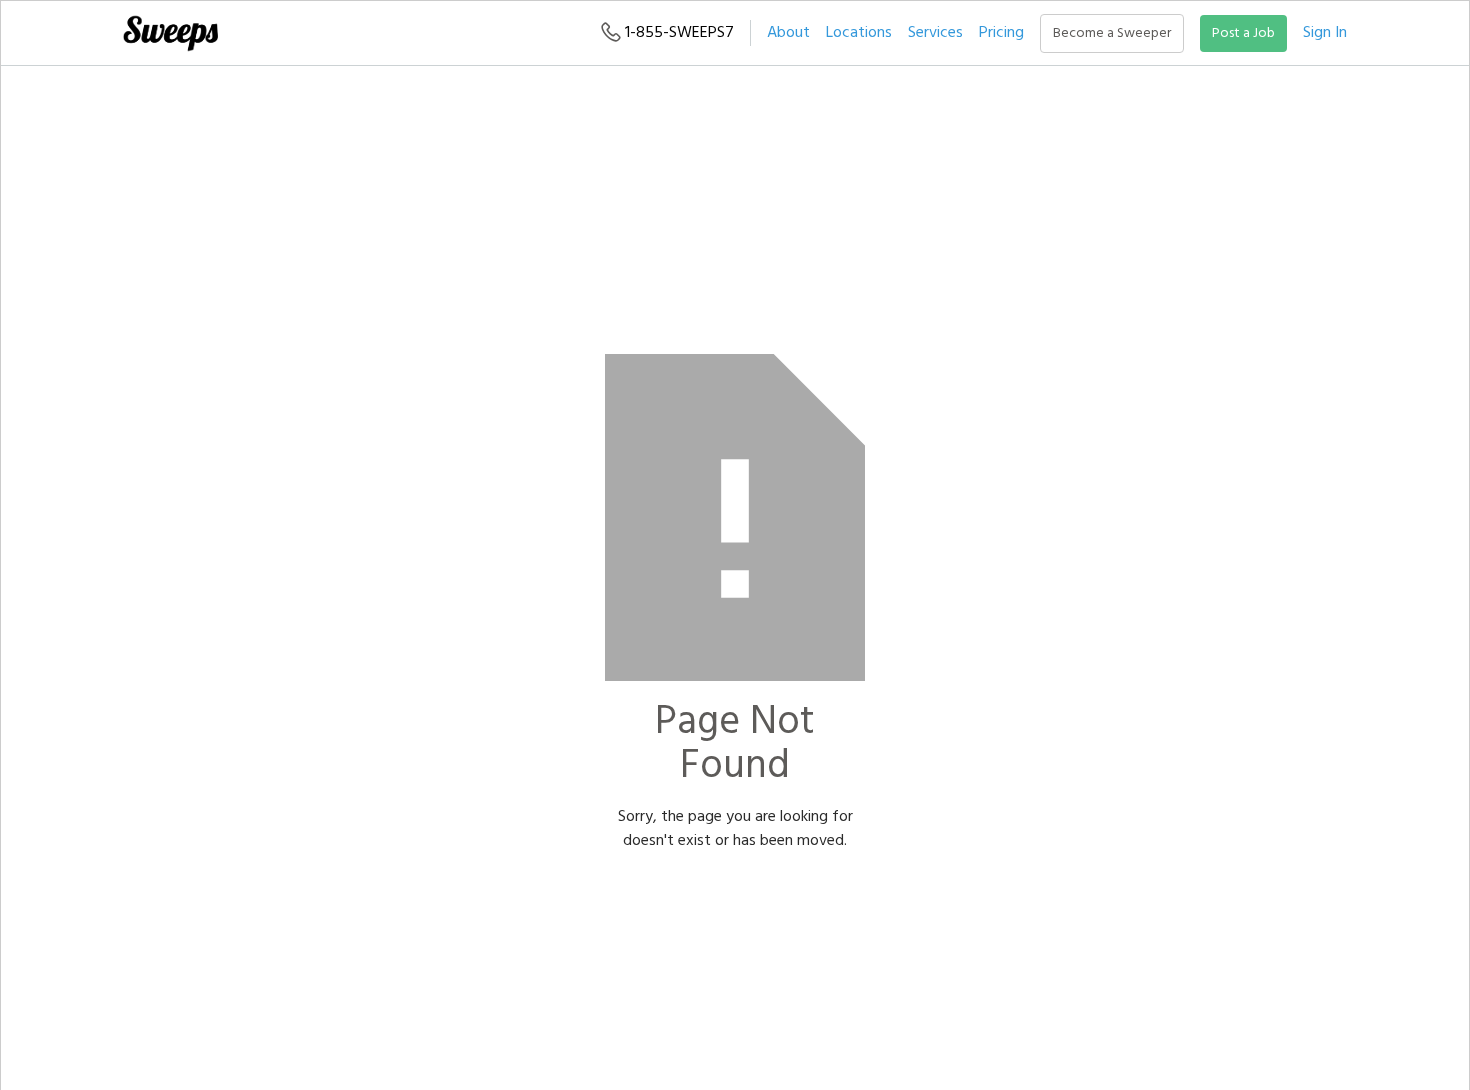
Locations (859, 33)
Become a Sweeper (1112, 33)
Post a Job (1243, 33)
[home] (170, 33)
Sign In (1325, 33)
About (788, 33)
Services (935, 33)
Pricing (1001, 33)
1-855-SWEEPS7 (677, 33)
